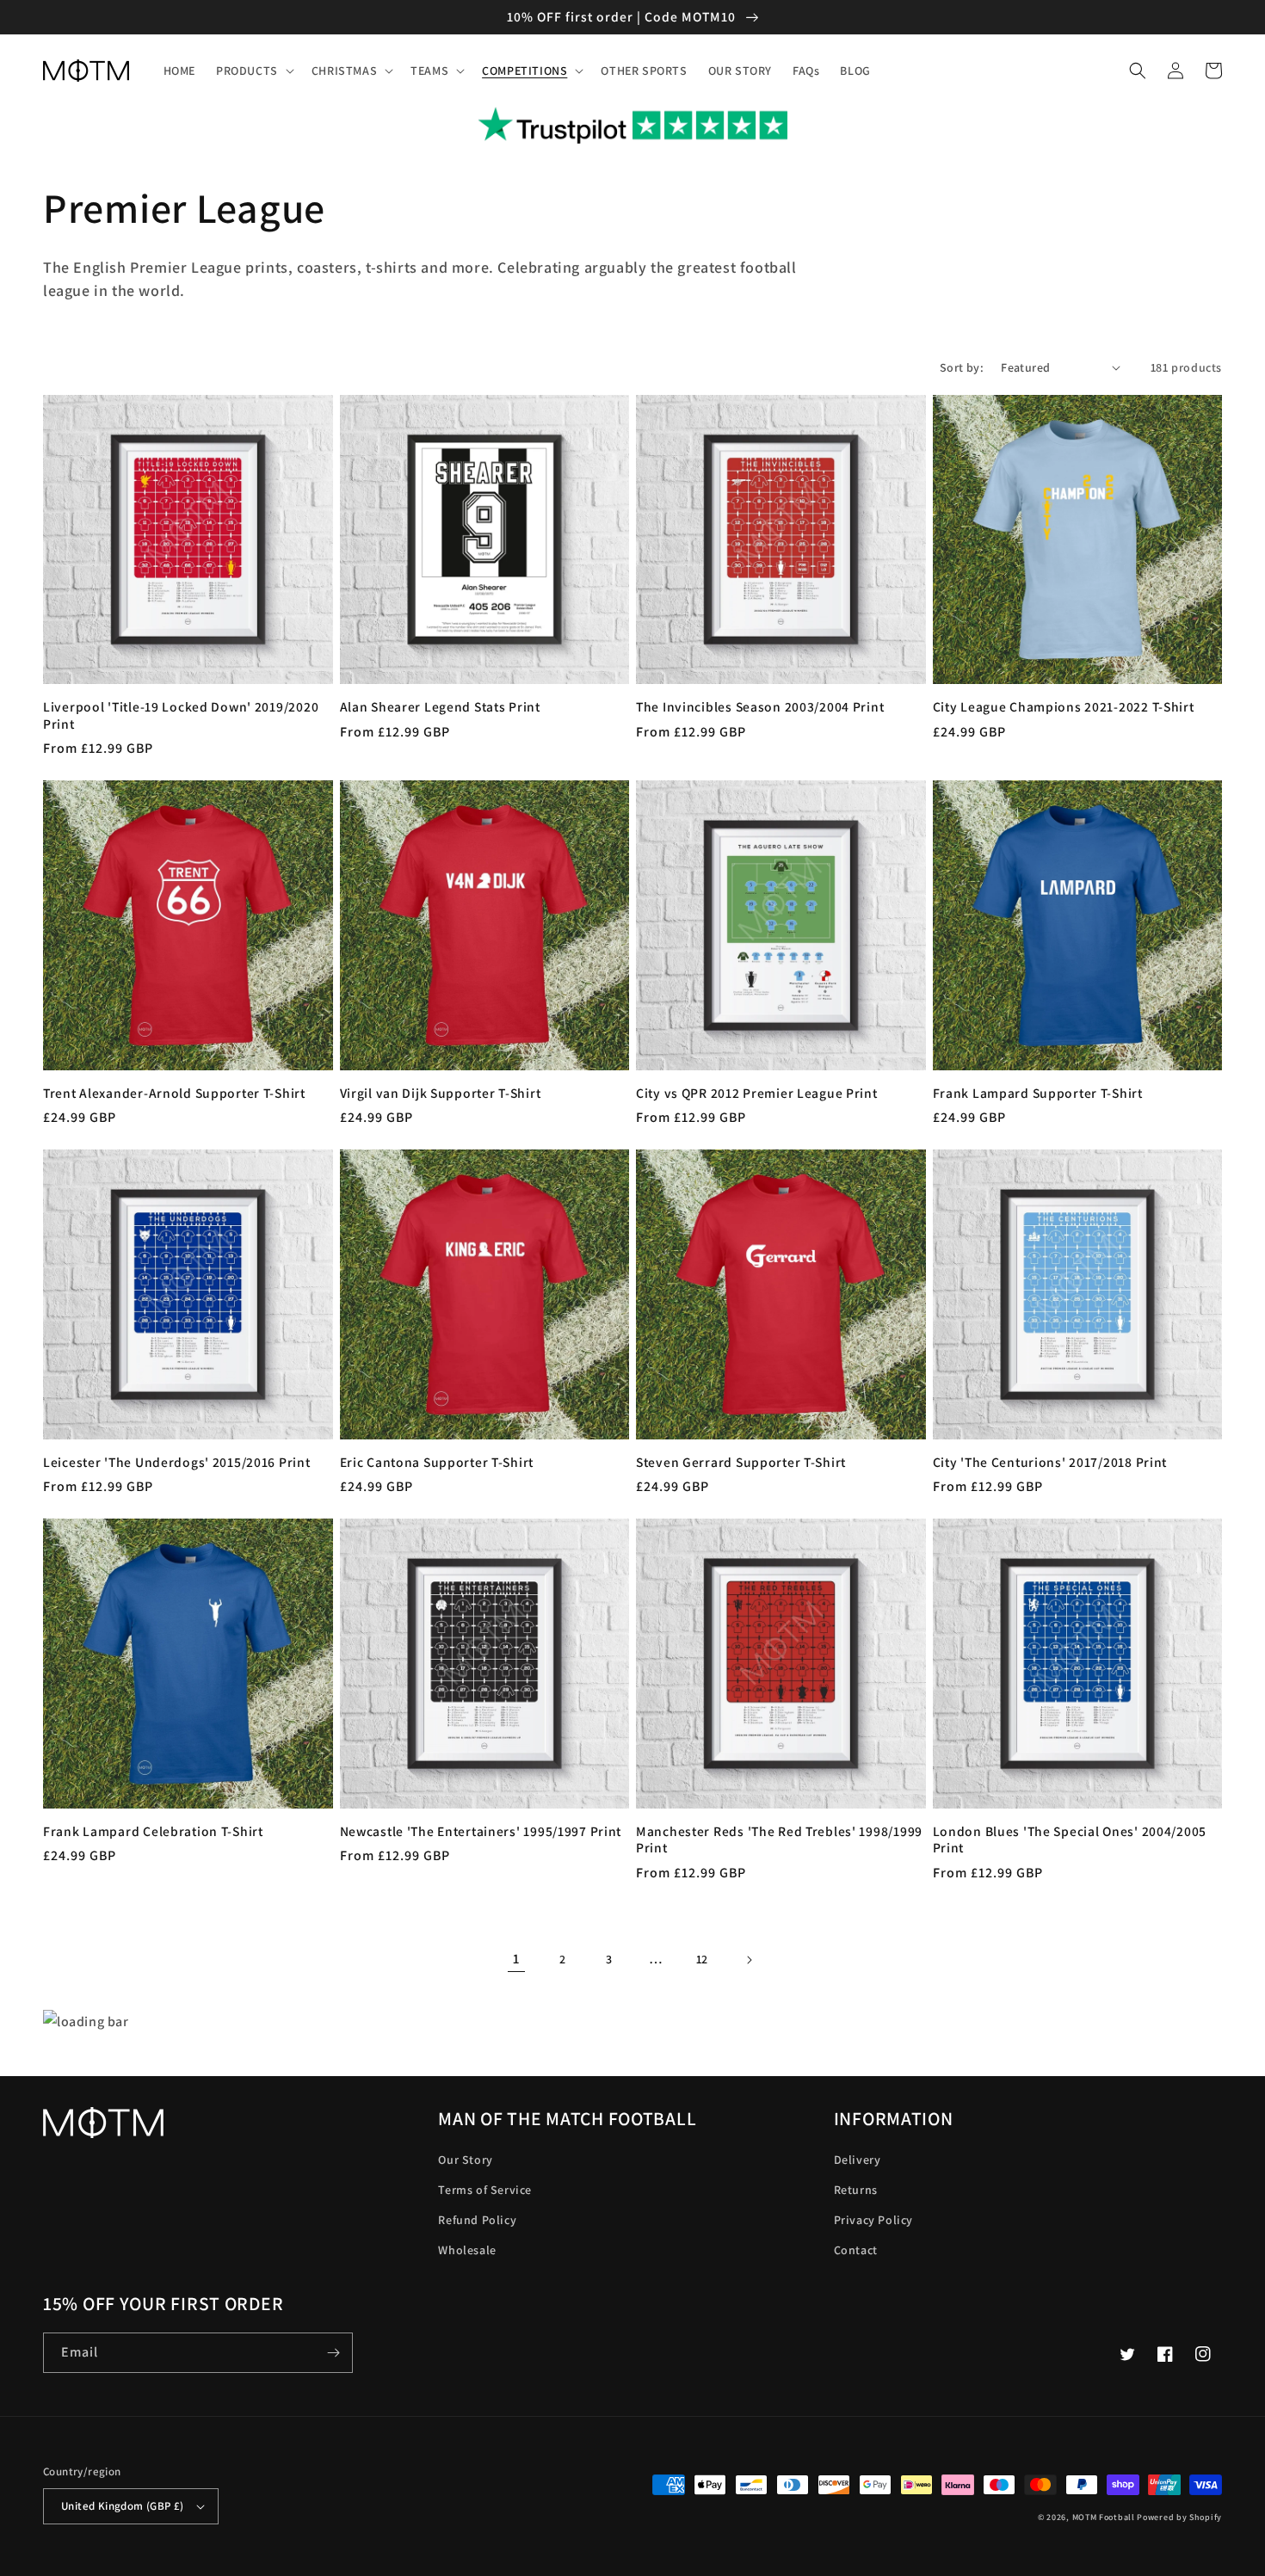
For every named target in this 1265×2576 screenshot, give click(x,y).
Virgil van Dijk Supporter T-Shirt (441, 1093)
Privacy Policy (873, 2220)
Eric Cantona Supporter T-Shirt (437, 1462)
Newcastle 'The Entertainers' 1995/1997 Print (481, 1831)
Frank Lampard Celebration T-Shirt (153, 1831)
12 (702, 1959)
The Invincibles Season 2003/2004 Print (760, 707)
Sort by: (962, 367)
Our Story (465, 2160)
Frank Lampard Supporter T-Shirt (1038, 1093)
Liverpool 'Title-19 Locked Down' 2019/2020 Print (181, 715)
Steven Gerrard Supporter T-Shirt (741, 1462)
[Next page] (749, 1960)
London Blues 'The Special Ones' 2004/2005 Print (1070, 1840)
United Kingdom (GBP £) (123, 2506)
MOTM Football (1104, 2517)
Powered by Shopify (1179, 2517)
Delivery (858, 2160)
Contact (856, 2250)
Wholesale (467, 2250)
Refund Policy (477, 2220)
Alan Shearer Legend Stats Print (440, 707)
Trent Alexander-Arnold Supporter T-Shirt (174, 1093)
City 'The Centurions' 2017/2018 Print (1050, 1462)
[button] (253, 71)
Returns (856, 2190)
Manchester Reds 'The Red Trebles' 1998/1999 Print (779, 1840)
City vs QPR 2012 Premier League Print (757, 1093)
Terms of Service (485, 2190)
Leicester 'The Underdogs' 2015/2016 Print (177, 1462)
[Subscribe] (333, 2353)
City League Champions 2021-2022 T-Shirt (1064, 707)
